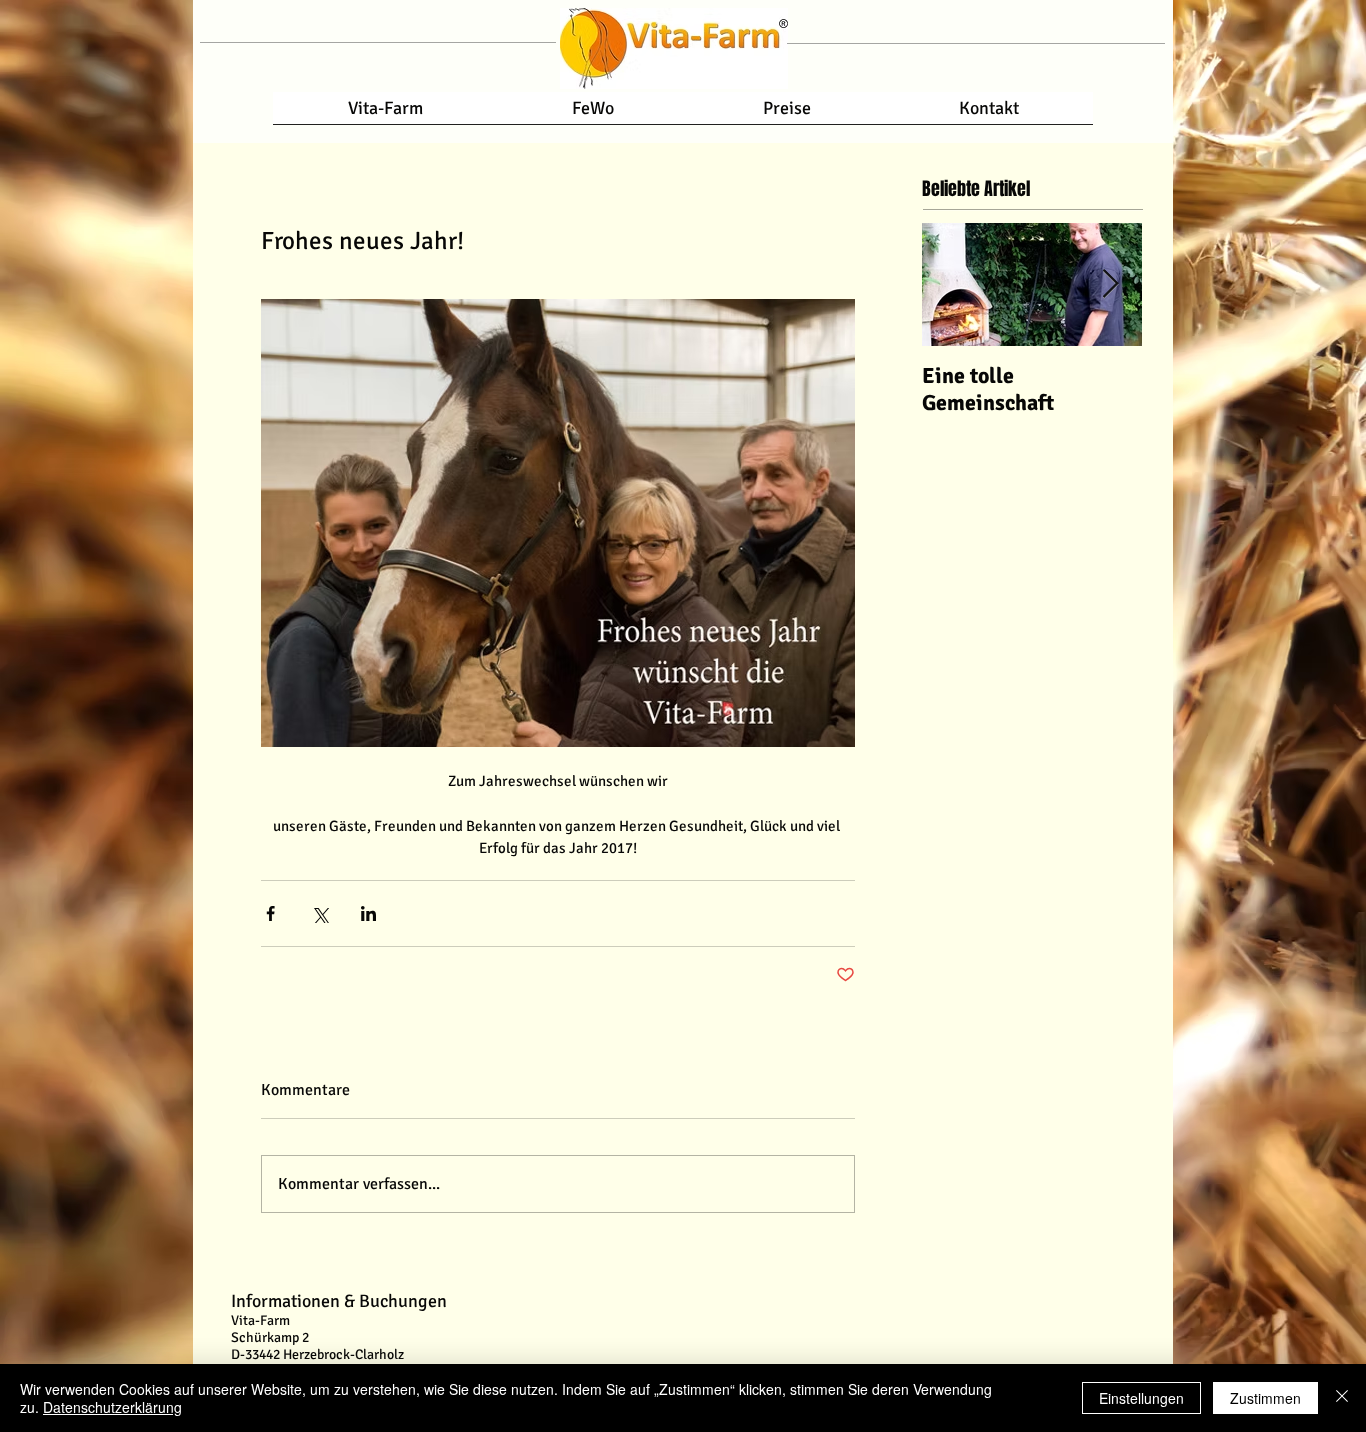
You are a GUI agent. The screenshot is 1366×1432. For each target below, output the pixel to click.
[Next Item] (1110, 284)
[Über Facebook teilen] (270, 913)
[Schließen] (1342, 1398)
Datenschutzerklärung (112, 1407)
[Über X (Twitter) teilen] (319, 913)
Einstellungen (1141, 1398)
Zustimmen (1265, 1398)
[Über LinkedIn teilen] (368, 913)
